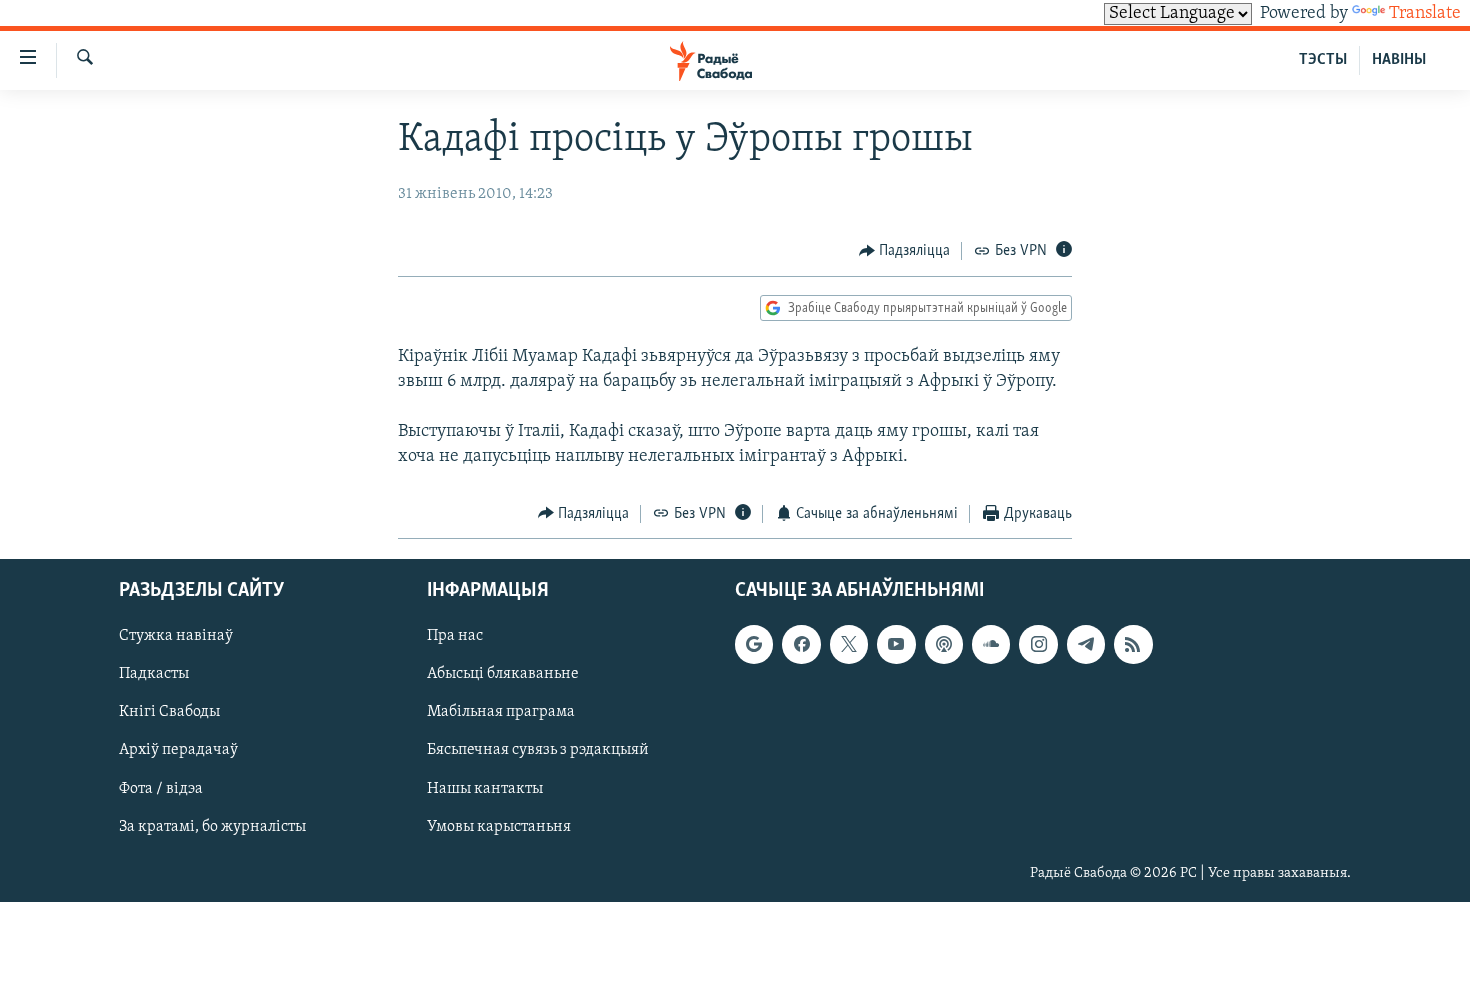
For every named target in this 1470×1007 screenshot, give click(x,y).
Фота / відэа (161, 789)
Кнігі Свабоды (169, 713)
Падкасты (154, 675)
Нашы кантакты (485, 789)
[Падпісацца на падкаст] (944, 645)
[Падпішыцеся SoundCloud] (991, 645)
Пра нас (455, 637)
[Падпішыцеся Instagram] (1038, 645)
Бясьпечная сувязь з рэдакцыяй (538, 751)
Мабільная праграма (501, 713)
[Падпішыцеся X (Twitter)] (849, 645)
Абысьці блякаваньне (503, 675)
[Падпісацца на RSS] (1133, 645)
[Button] (905, 251)
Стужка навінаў (176, 637)
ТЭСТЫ (1323, 60)
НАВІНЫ (1399, 60)
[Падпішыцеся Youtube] (896, 645)
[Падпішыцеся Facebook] (801, 645)
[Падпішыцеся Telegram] (1086, 645)
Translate (1425, 14)
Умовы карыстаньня (499, 827)
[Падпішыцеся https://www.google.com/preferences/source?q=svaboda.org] (754, 645)
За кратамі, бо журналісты (212, 827)
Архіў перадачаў (178, 751)
